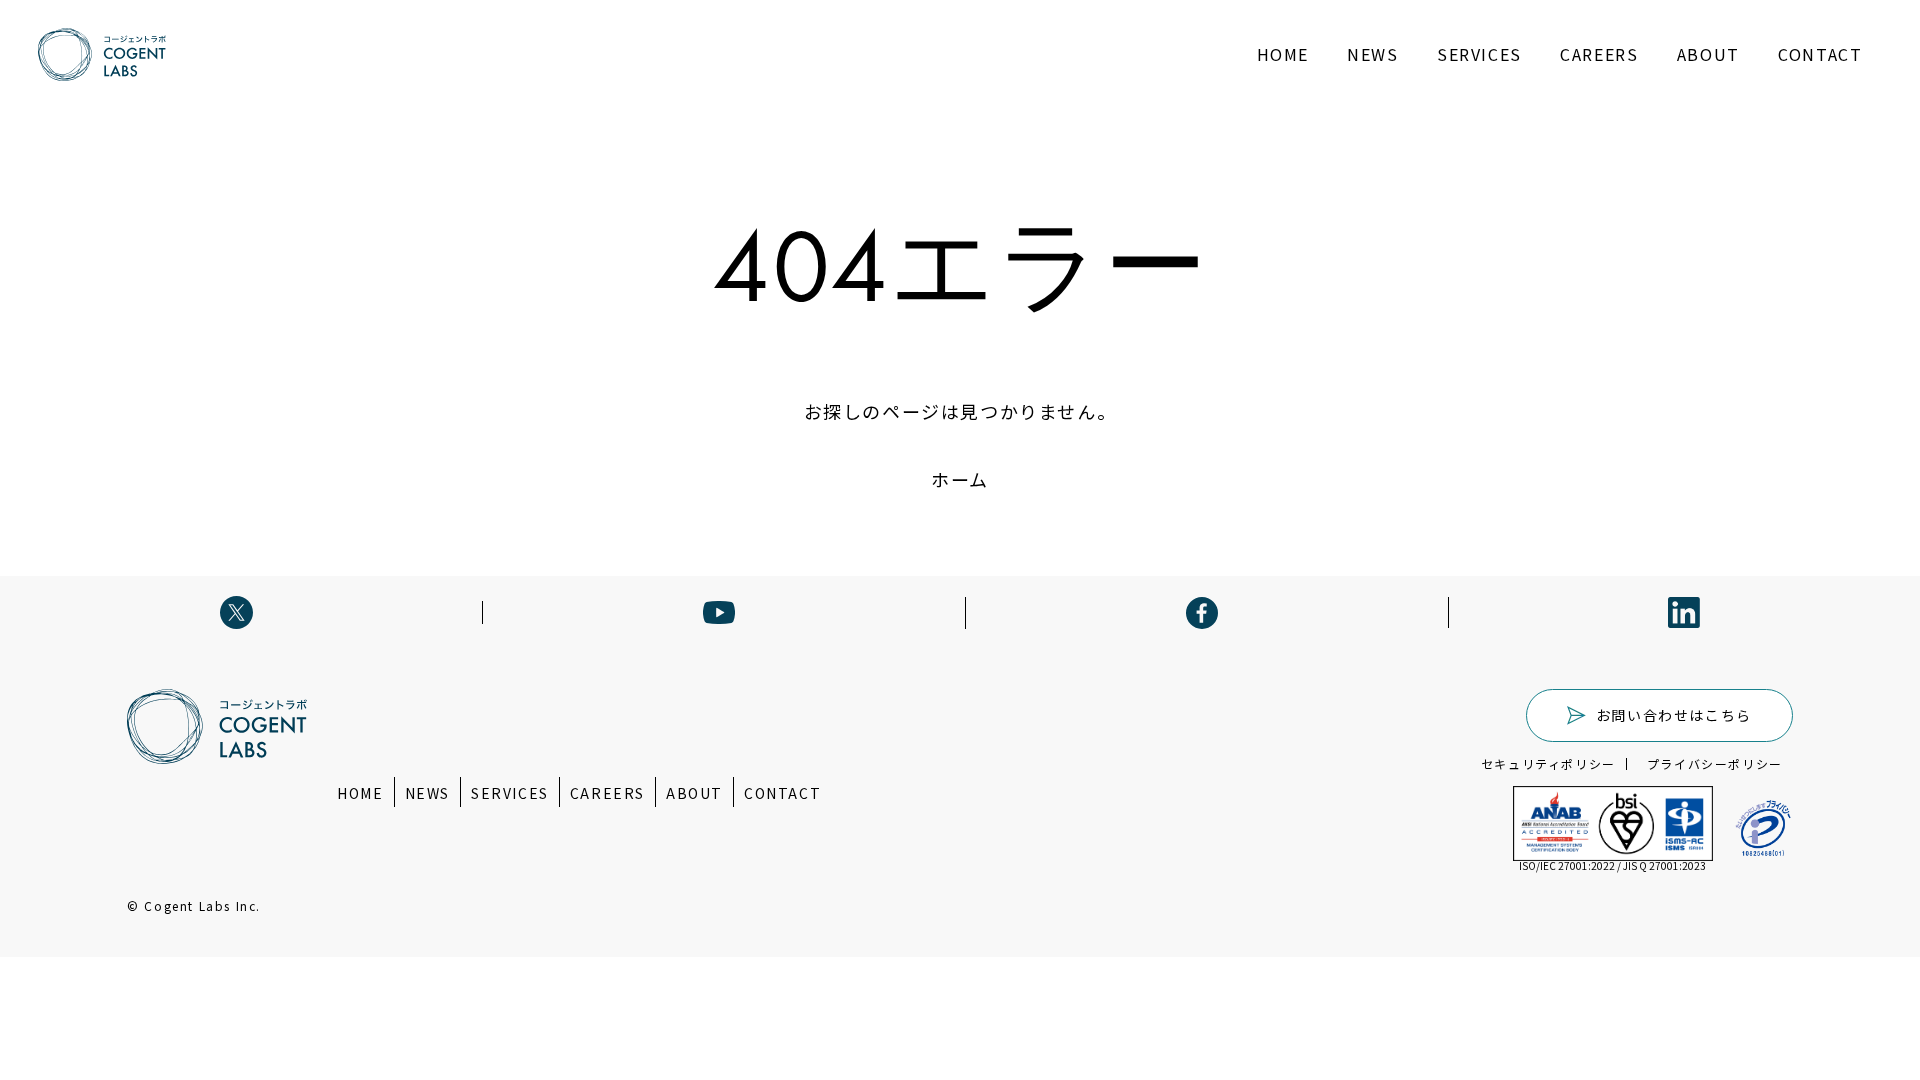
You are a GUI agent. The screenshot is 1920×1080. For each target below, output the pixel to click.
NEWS (1372, 54)
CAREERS (1599, 54)
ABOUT (1708, 54)
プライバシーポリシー (1715, 764)
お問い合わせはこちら (1674, 715)
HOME (1283, 54)
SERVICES (1479, 54)
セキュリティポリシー (1548, 764)
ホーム (960, 479)
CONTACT (1820, 54)
